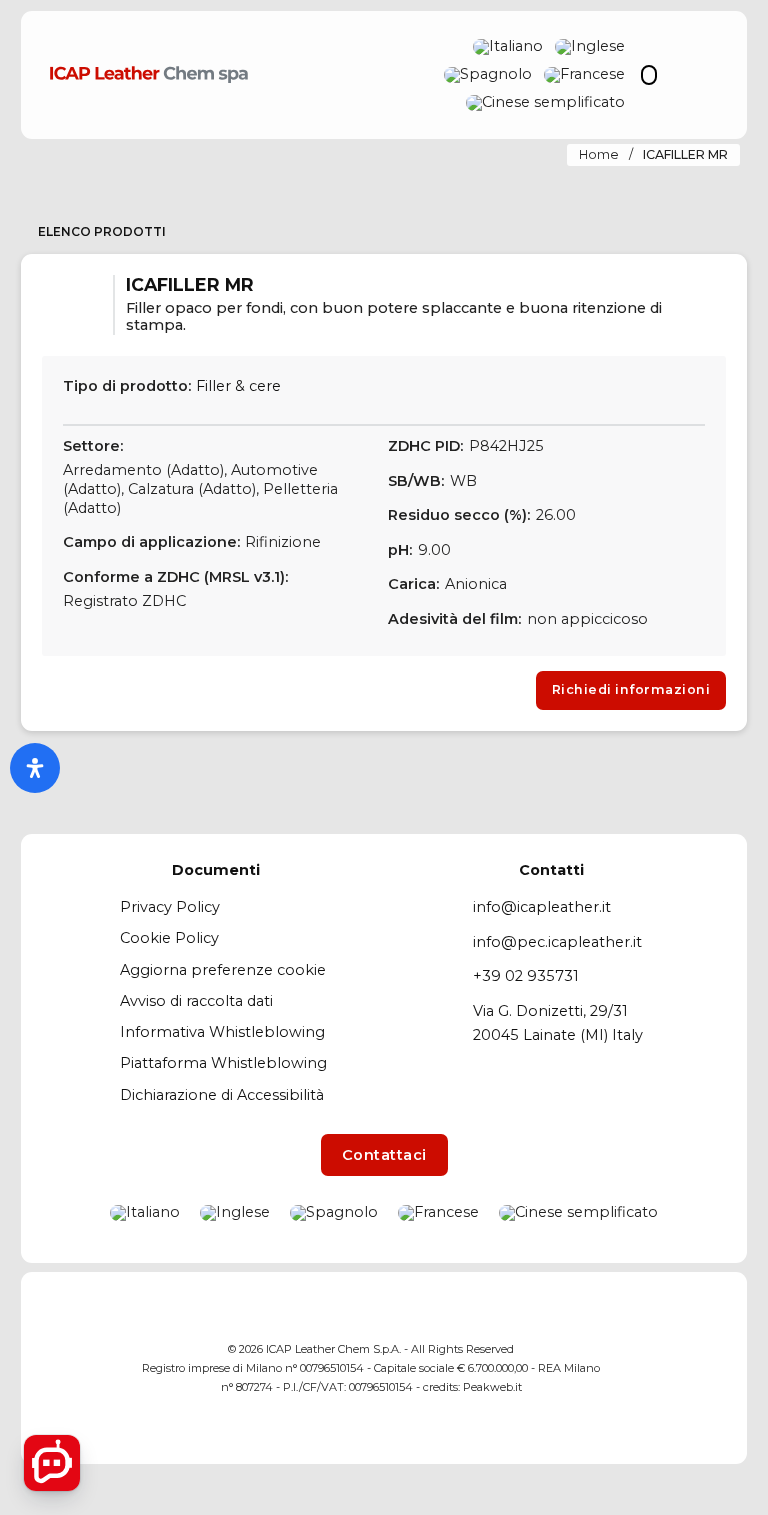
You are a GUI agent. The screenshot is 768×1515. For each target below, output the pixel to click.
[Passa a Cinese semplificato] (545, 103)
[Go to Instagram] (673, 1368)
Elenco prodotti (102, 231)
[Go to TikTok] (711, 1368)
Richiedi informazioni (631, 689)
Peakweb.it (492, 1387)
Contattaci (384, 1155)
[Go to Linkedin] (636, 1368)
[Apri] (702, 75)
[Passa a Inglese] (590, 47)
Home (599, 154)
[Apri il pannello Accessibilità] (35, 768)
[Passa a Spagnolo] (488, 75)
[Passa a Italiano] (508, 47)
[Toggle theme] (649, 75)
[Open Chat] (52, 1463)
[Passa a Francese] (584, 75)
